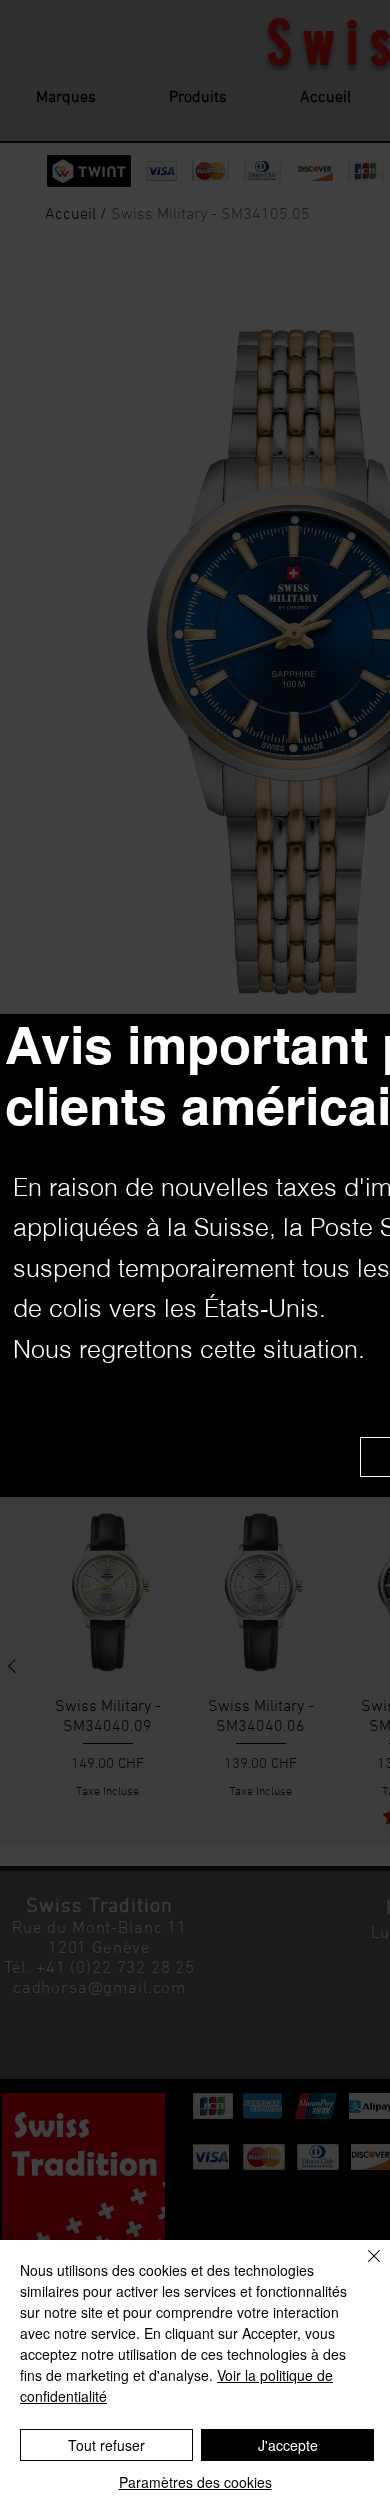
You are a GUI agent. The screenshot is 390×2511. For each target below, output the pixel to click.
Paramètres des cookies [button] (195, 2482)
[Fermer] (362, 2268)
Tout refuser (106, 2445)
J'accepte (288, 2445)
